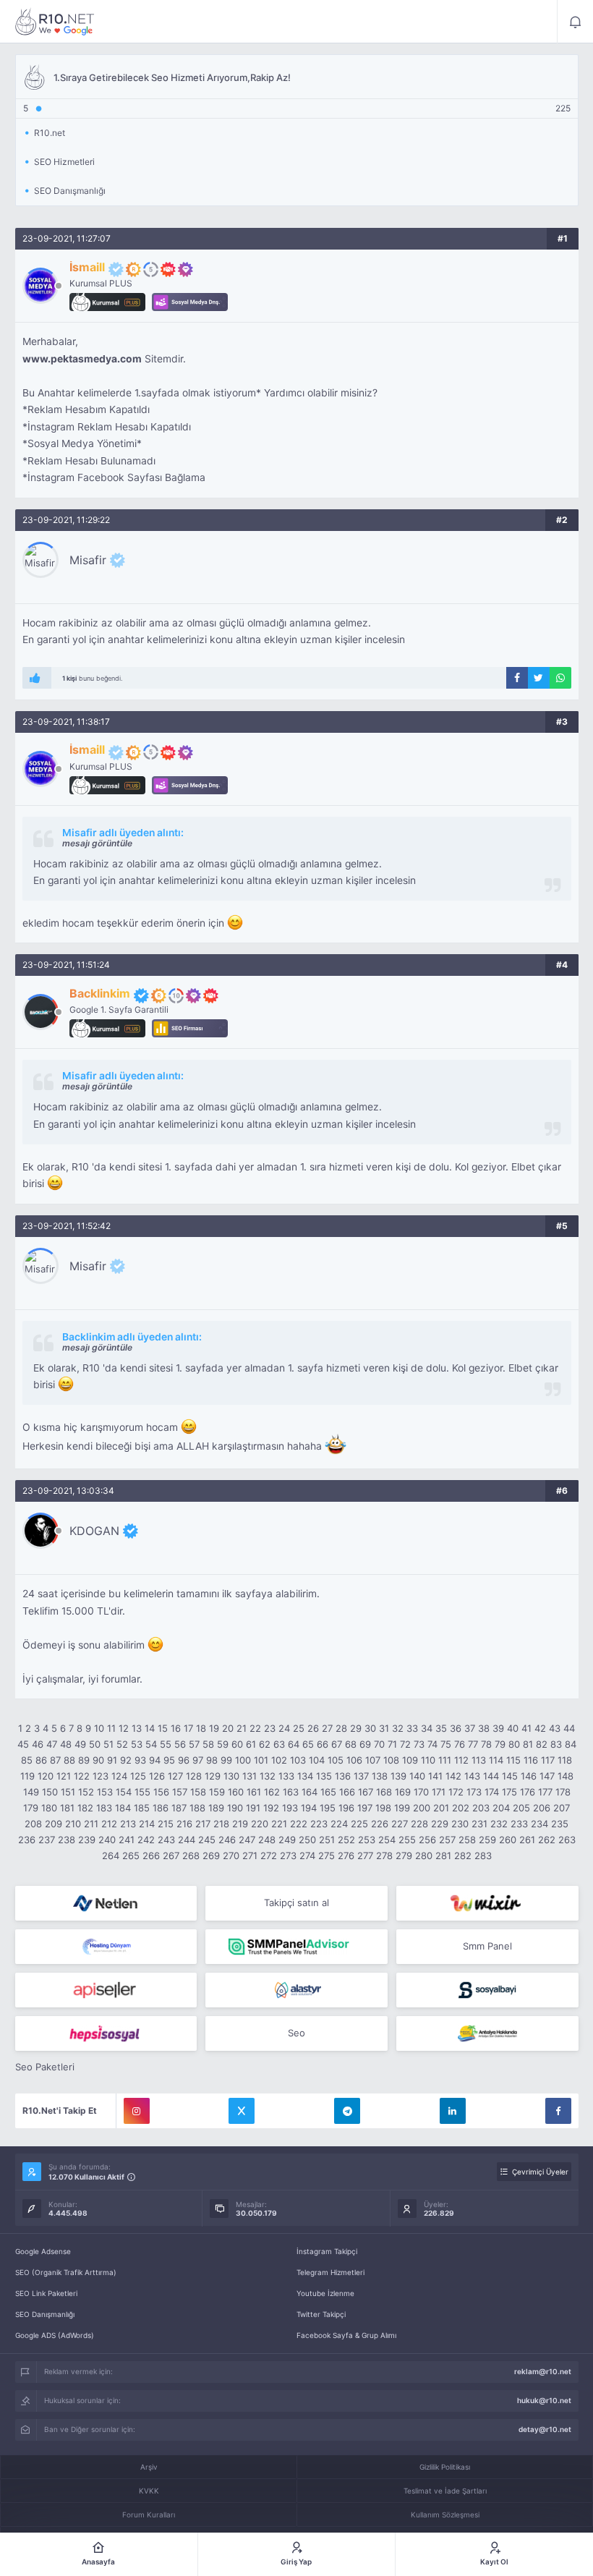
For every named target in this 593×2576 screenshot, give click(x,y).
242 (146, 1840)
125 (138, 1776)
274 (307, 1856)
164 (310, 1792)
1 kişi (69, 678)
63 (279, 1744)
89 (84, 1760)
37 (470, 1728)
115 (513, 1760)
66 (323, 1744)
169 (403, 1792)
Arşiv (149, 2467)
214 (147, 1824)
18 (201, 1728)
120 (46, 1776)
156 (161, 1792)
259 (487, 1840)
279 (404, 1856)
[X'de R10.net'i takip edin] (242, 2111)
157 (180, 1792)
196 (346, 1808)
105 (336, 1760)
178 (563, 1792)
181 (67, 1808)
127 (175, 1776)
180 (49, 1808)
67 (337, 1744)
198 (383, 1808)
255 (407, 1840)
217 (203, 1824)
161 (254, 1792)
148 (566, 1776)
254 (387, 1840)
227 (400, 1824)
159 (217, 1792)
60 (237, 1744)
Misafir (88, 560)
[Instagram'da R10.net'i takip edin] (137, 2111)
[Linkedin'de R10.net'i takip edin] (453, 2111)
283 (483, 1856)
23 (270, 1728)
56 (180, 1744)
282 (463, 1856)
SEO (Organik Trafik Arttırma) (66, 2272)
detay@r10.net (545, 2429)
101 (261, 1760)
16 (176, 1728)
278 (384, 1856)
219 (240, 1824)
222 (299, 1824)
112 (461, 1760)
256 (427, 1840)
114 (496, 1760)
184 (123, 1808)
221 (279, 1824)
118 (565, 1760)
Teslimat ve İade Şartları (445, 2491)
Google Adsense (43, 2251)
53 (137, 1744)
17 (188, 1728)
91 (112, 1760)
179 (31, 1808)
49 (80, 1744)
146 (529, 1776)
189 (216, 1808)
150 (50, 1792)
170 (421, 1792)
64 (294, 1744)
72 (405, 1744)
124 (119, 1776)
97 (198, 1760)
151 (68, 1792)
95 (169, 1760)
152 (86, 1792)
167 (366, 1792)
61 (251, 1744)
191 (253, 1808)
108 (391, 1760)
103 (298, 1760)
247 (247, 1840)
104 (317, 1760)
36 (456, 1728)
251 (327, 1840)
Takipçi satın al (296, 1903)
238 (67, 1840)
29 (356, 1728)
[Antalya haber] (487, 2033)
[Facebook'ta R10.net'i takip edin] (558, 2111)
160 (236, 1792)
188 (197, 1808)
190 (235, 1808)
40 (513, 1728)
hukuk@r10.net (544, 2400)
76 (460, 1744)
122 (82, 1776)
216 (184, 1824)
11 (111, 1728)
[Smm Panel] (106, 1990)
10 (99, 1728)
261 (527, 1840)
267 (171, 1856)
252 (346, 1840)
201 (441, 1808)
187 (179, 1808)
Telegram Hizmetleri (330, 2272)
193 (290, 1808)
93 (140, 1760)
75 (446, 1744)
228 (419, 1824)
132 (268, 1776)
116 (531, 1760)
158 (198, 1792)
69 (365, 1744)
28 (341, 1728)
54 (151, 1744)
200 (422, 1808)
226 (380, 1824)
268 (191, 1856)
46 (38, 1744)
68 (351, 1744)
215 (166, 1824)
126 (157, 1776)
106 (354, 1760)
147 (547, 1776)
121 (64, 1776)
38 (484, 1728)
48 (66, 1744)
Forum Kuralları (149, 2515)
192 (271, 1808)
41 (526, 1728)
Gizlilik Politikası (445, 2467)
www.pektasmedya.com (82, 359)
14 (150, 1728)
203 (481, 1808)
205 (521, 1808)
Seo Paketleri (45, 2067)
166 (347, 1792)
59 (223, 1744)
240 (107, 1840)
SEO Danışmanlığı (45, 2314)
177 (545, 1792)
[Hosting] (106, 1903)
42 (540, 1728)
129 (213, 1776)
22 (255, 1728)
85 (27, 1760)
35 (441, 1728)
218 (221, 1824)
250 (307, 1840)
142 (453, 1776)
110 (428, 1760)
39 (498, 1728)
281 (443, 1856)
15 (163, 1728)
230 (460, 1824)
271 (250, 1856)
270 (231, 1856)
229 (440, 1824)
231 (479, 1824)
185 (142, 1808)
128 (194, 1776)
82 (542, 1744)
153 (105, 1792)
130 (231, 1776)
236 (27, 1840)
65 (308, 1744)
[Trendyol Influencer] (487, 1903)
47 (52, 1744)
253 (367, 1840)
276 (346, 1856)
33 (412, 1728)
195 (328, 1808)
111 (445, 1760)
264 (111, 1856)
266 (151, 1856)
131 (249, 1776)
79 (500, 1744)
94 (155, 1760)
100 (243, 1760)
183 (104, 1808)
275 (327, 1856)
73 (419, 1744)
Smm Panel (487, 1946)
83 (556, 1744)
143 (472, 1776)
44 (569, 1728)
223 (319, 1824)
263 (567, 1840)
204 (501, 1808)
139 (398, 1776)
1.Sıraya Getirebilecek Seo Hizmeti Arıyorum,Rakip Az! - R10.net (55, 22)
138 (380, 1776)
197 (365, 1808)
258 (467, 1840)
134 (305, 1776)
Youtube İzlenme (325, 2293)
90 (98, 1760)
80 (514, 1744)
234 (539, 1824)
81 (528, 1744)
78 (486, 1744)
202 (461, 1808)
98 (212, 1760)
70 (379, 1744)
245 (207, 1840)
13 (137, 1728)
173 (474, 1792)
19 (214, 1728)
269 (211, 1856)
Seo (296, 2033)
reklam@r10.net (543, 2371)
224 (339, 1824)
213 (128, 1824)
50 (95, 1744)
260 (508, 1840)
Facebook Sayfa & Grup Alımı (346, 2335)
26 (313, 1728)
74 (432, 1744)
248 (267, 1840)
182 (85, 1808)
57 (194, 1744)
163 (291, 1792)
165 (328, 1792)
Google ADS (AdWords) (55, 2335)
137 (361, 1776)
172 (456, 1792)
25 (299, 1728)
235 (560, 1824)
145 (510, 1776)
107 (373, 1760)
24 (284, 1728)
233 (519, 1824)
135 (324, 1776)
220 (260, 1824)
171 (439, 1792)
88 (69, 1760)
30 (370, 1728)
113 (479, 1760)
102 (279, 1760)
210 (73, 1824)
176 (528, 1792)
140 (417, 1776)
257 (447, 1840)
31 (384, 1728)
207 (562, 1808)
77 (473, 1744)
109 (410, 1760)
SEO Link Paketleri (46, 2293)
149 (31, 1792)
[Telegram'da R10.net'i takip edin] (347, 2111)
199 (402, 1808)
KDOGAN (94, 1531)
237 (47, 1840)
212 (109, 1824)
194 (309, 1808)
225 (359, 1824)
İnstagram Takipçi (327, 2251)
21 (242, 1728)
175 (509, 1792)
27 (327, 1728)
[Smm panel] (296, 1947)
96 (184, 1760)
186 (161, 1808)
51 (108, 1744)
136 (343, 1776)
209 (54, 1824)
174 (492, 1792)
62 (265, 1744)
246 (227, 1840)
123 (101, 1776)
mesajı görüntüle (97, 843)
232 (499, 1824)
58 (208, 1744)
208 (33, 1824)
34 (427, 1728)
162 (272, 1792)
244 (187, 1840)
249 (287, 1840)
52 (122, 1744)
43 (555, 1728)
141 (435, 1776)
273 (288, 1856)
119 (27, 1776)
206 (542, 1808)
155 (142, 1792)
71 (392, 1744)
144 (491, 1776)
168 (384, 1792)
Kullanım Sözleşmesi (445, 2515)
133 (286, 1776)
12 (124, 1728)
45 (23, 1744)
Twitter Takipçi (321, 2314)
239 (87, 1840)
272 (269, 1856)
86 (41, 1760)
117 (548, 1760)
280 (424, 1856)
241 (127, 1840)
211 (91, 1824)
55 (166, 1744)
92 (126, 1760)
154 (124, 1792)
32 (398, 1728)
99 (226, 1760)
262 (547, 1840)
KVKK (149, 2491)
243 (166, 1840)
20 (228, 1728)
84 (571, 1744)
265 (131, 1856)
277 (365, 1856)
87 (55, 1760)
